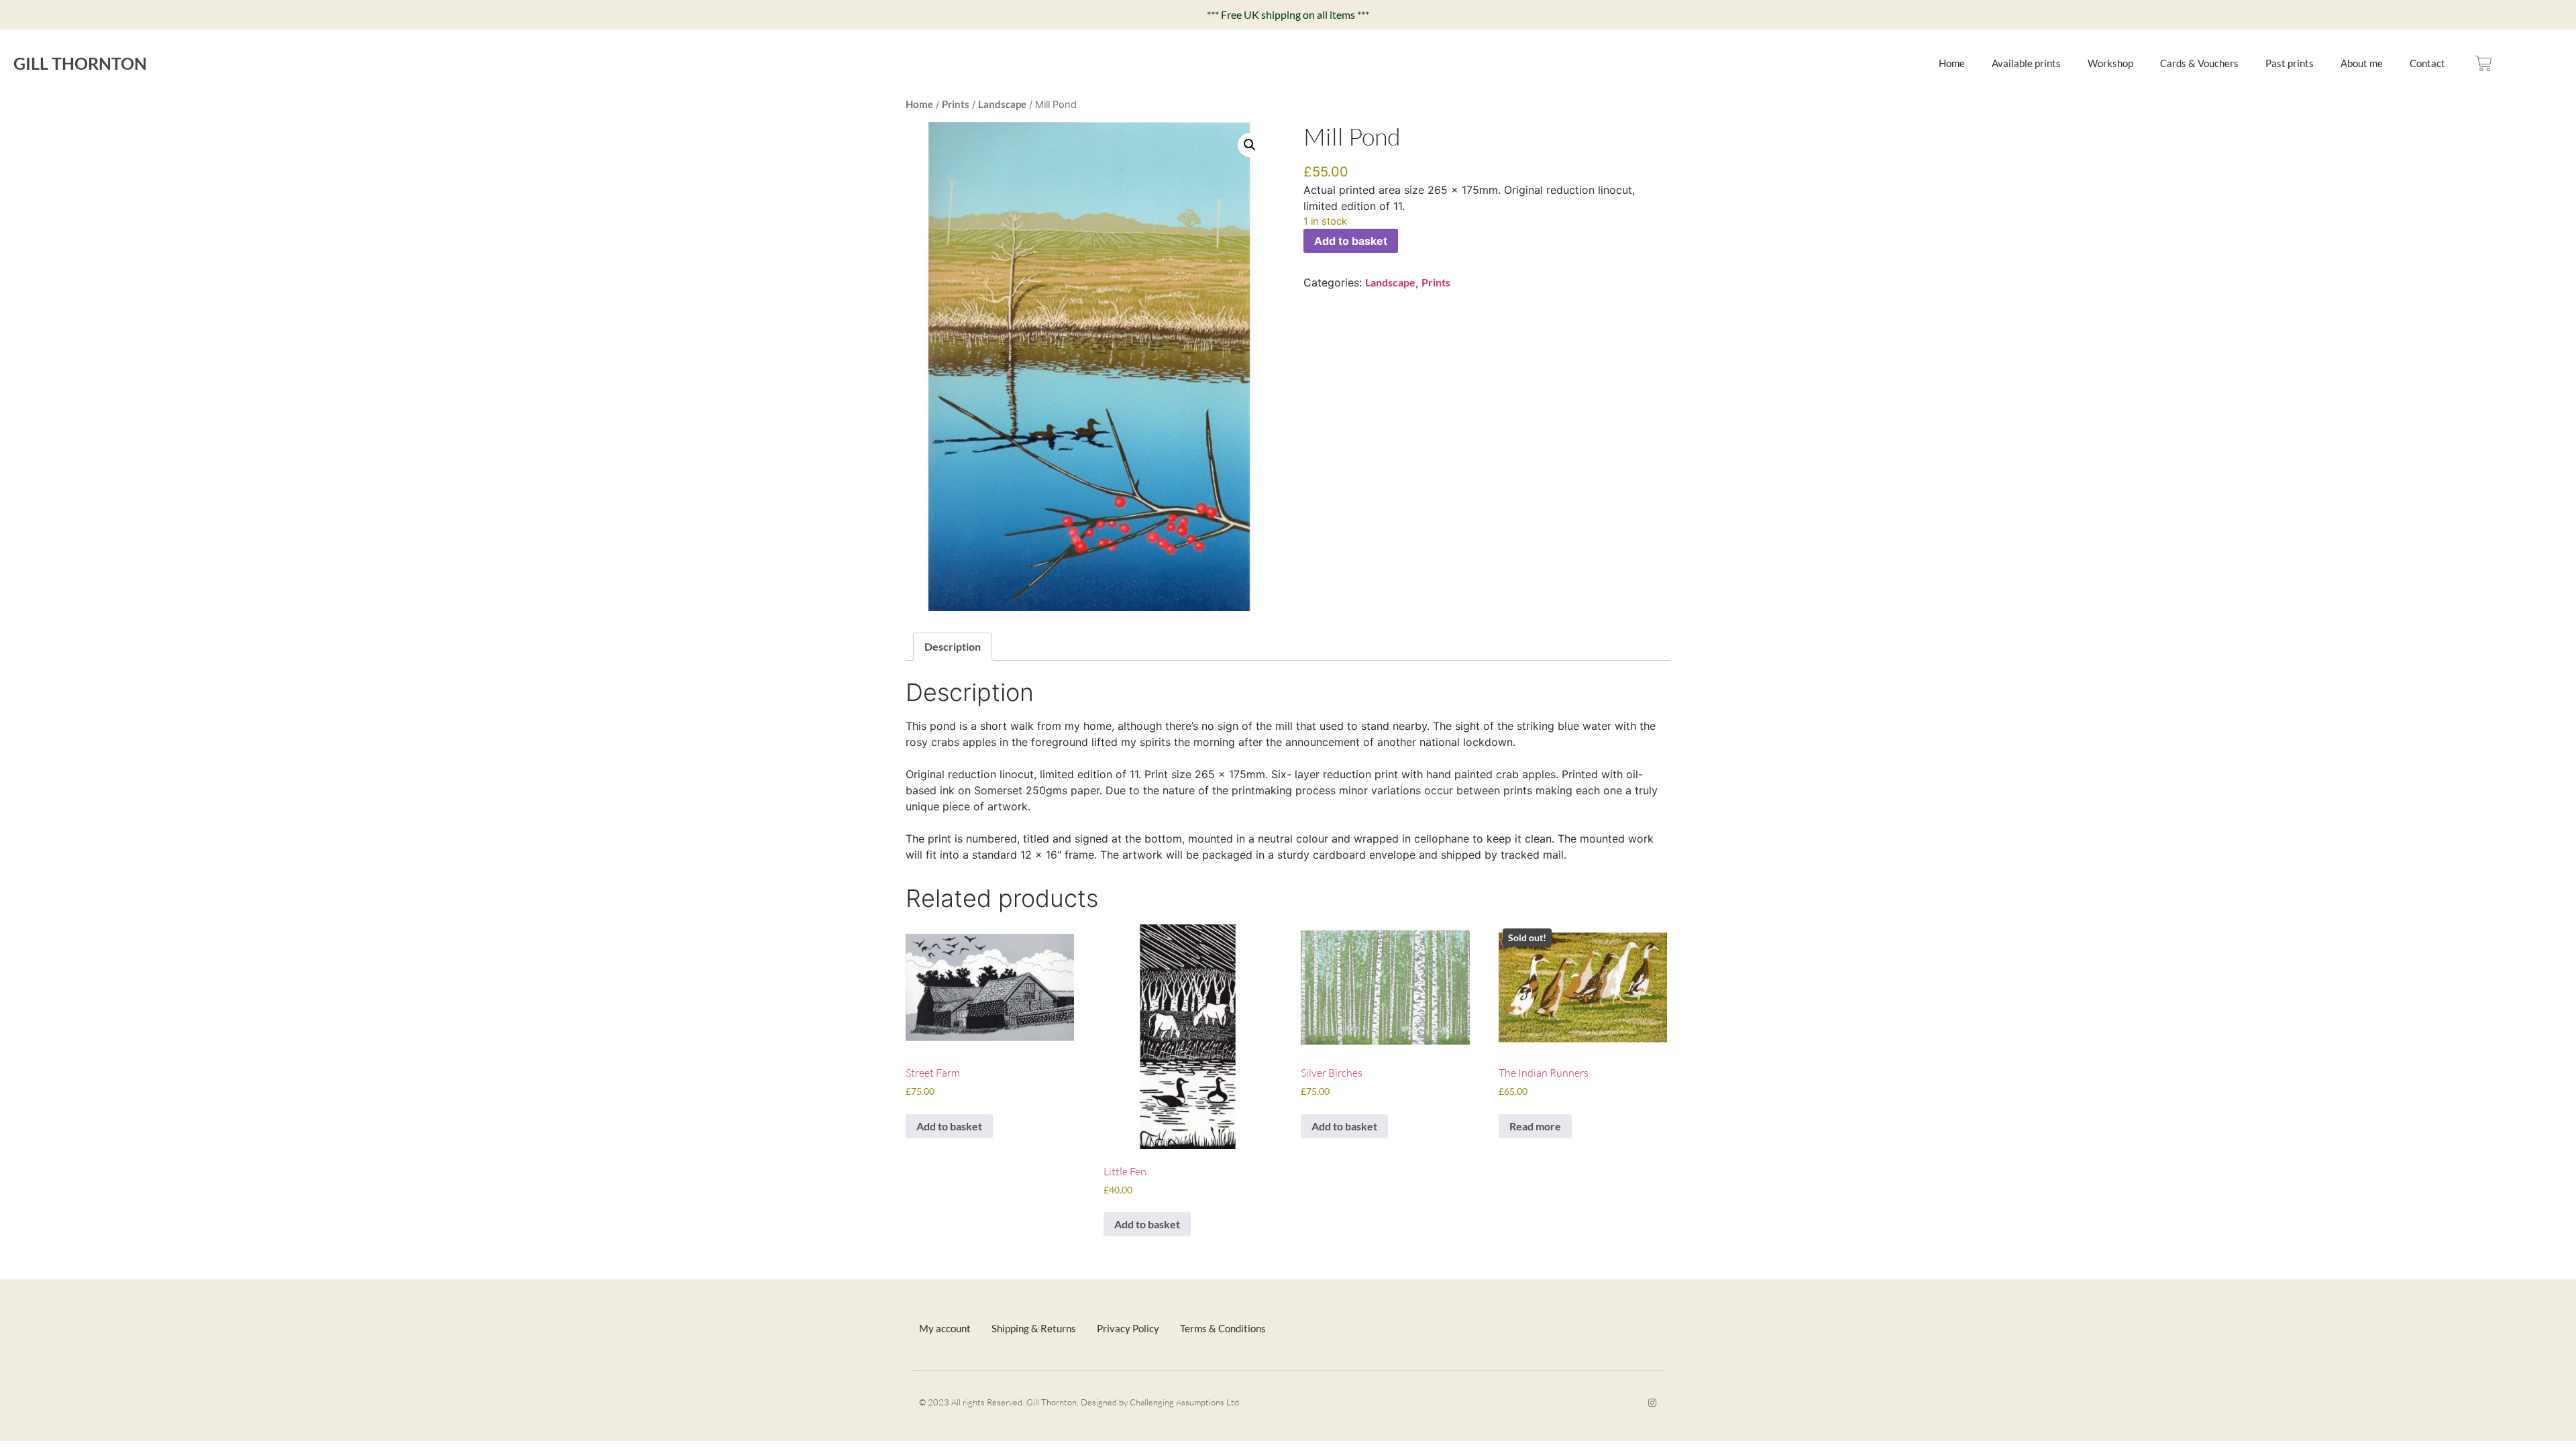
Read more (1535, 1126)
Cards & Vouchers (2199, 63)
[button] (1250, 145)
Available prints (2026, 63)
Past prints (2290, 63)
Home (1952, 63)
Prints (956, 104)
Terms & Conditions (1223, 1328)
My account (945, 1328)
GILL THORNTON (80, 63)
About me (2362, 63)
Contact (2427, 63)
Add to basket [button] (949, 1126)
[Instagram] (1652, 1403)
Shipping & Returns (1034, 1328)
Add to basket (1351, 241)
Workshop (2110, 63)
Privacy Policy (1128, 1328)
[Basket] (2484, 63)
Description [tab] (953, 646)
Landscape (1002, 104)
